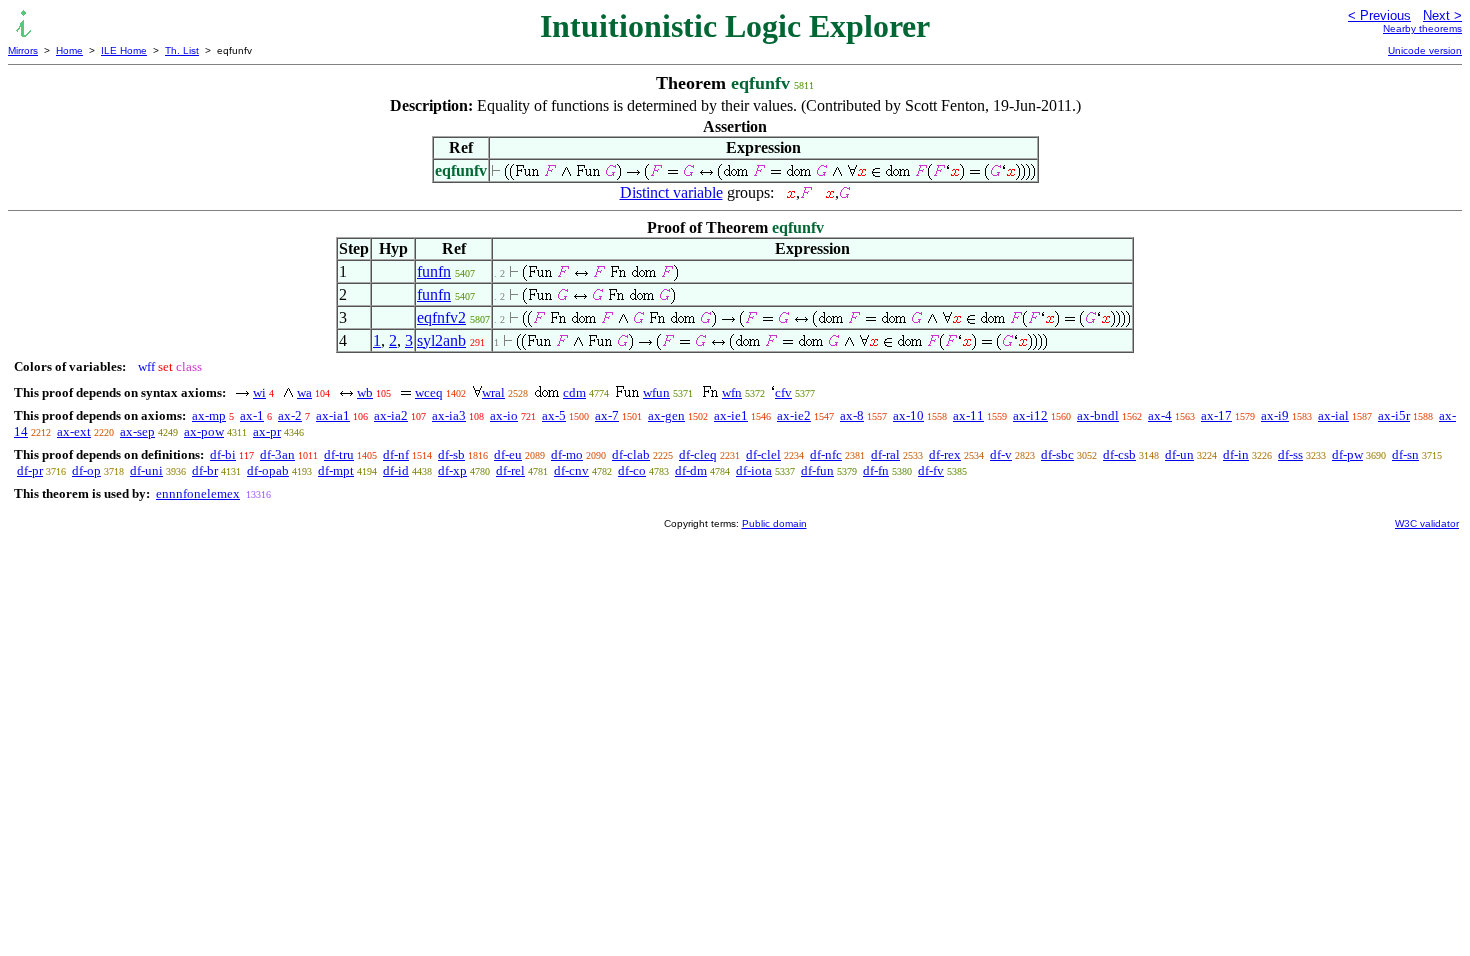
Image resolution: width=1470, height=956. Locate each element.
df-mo (567, 454)
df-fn (876, 470)
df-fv (931, 470)
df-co (632, 470)
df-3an (277, 454)
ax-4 (1160, 415)
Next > (1442, 15)
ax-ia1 (333, 415)
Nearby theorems (1422, 28)
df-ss (1290, 454)
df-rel (510, 470)
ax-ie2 (794, 415)
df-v (1001, 454)
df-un (1179, 454)
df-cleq (698, 454)
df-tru (339, 454)
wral (493, 392)
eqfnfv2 (441, 317)
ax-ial (1333, 415)
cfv (783, 392)
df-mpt (336, 470)
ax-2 (290, 415)
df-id (396, 470)
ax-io (504, 415)
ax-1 (252, 415)
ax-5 (554, 415)
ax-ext (74, 431)
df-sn (1405, 454)
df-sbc (1057, 454)
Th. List (182, 50)
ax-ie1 (731, 415)
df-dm (691, 470)
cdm (574, 392)
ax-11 (968, 415)
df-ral (885, 454)
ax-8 (852, 415)
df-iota (754, 470)
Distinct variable (671, 192)
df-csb (1119, 454)
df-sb (451, 454)
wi (259, 392)
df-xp (452, 470)
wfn (732, 392)
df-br (205, 470)
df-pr (30, 470)
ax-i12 (1030, 415)
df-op (86, 470)
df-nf (396, 454)
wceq (429, 392)
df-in (1236, 454)
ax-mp (209, 415)
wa (304, 392)
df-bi (223, 454)
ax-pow (204, 431)
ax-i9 (1275, 415)
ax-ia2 (391, 415)
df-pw (1347, 454)
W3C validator (1427, 523)
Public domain (774, 523)
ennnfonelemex (198, 493)
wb (365, 392)
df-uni (146, 470)
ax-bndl (1098, 415)
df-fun (817, 470)
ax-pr (267, 431)
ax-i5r (1394, 415)
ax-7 (607, 415)
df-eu (508, 454)
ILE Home (124, 50)
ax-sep (137, 431)
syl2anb (441, 340)
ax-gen (666, 415)
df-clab (631, 454)
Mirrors (23, 50)
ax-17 (1216, 415)
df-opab (268, 470)
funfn (434, 271)
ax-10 (908, 415)
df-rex (945, 454)
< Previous (1379, 15)
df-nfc (826, 454)
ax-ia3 (449, 415)
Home (69, 50)
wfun (656, 392)
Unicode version (1425, 50)
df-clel (763, 454)
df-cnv (571, 470)
